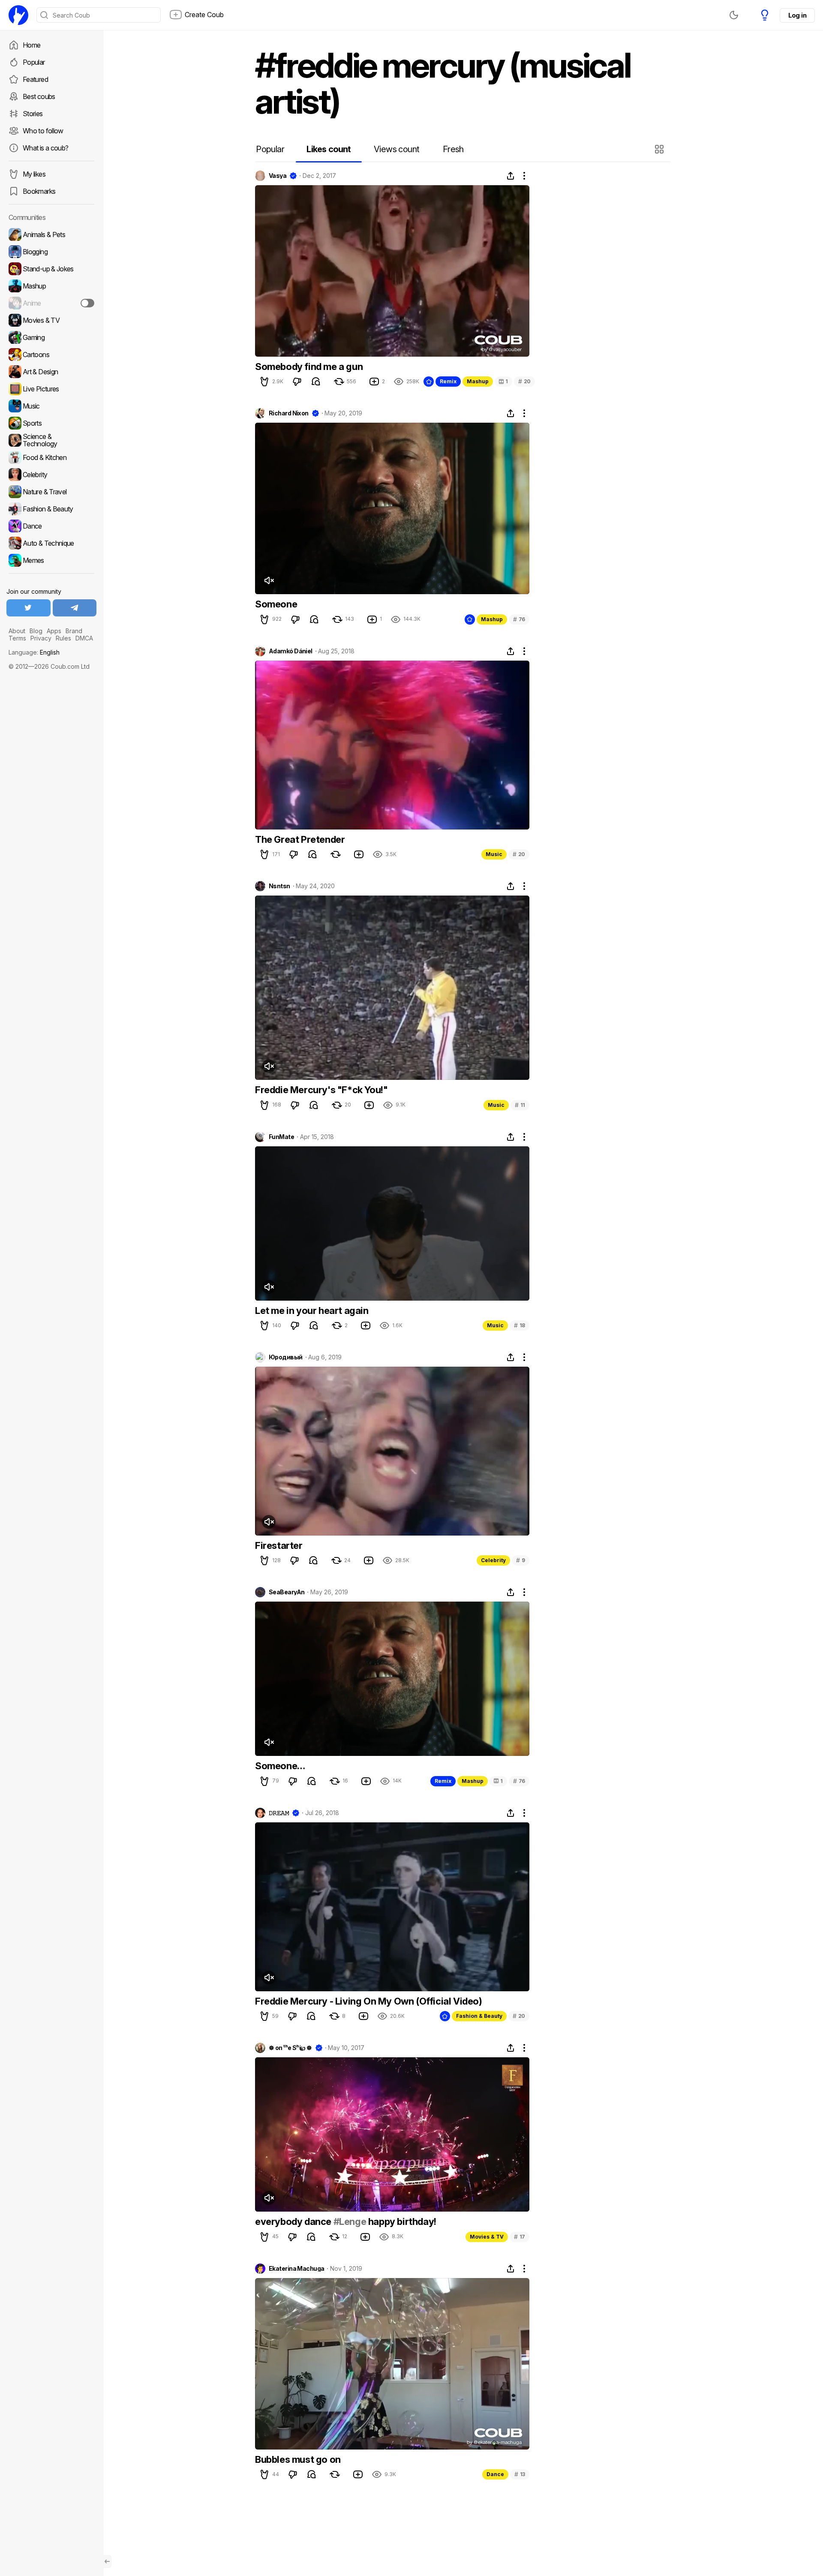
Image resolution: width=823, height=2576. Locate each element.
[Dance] (51, 526)
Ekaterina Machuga (296, 2269)
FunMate (281, 1137)
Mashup (478, 381)
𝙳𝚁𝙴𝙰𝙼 (279, 1813)
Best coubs (39, 96)
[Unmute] (269, 580)
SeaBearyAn (287, 1592)
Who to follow (43, 131)
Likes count (329, 149)
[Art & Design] (51, 372)
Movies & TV (487, 2237)
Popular (34, 62)
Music (494, 854)
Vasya (278, 176)
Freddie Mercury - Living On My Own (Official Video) (369, 2001)
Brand (74, 631)
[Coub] (18, 15)
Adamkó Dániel (291, 651)
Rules (63, 638)
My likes (34, 174)
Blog (36, 631)
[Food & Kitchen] (51, 457)
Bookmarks (39, 191)
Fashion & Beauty (479, 2016)
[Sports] (51, 423)
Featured (35, 79)
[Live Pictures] (51, 389)
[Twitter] (29, 608)
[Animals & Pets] (51, 234)
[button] (660, 149)
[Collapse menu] (107, 2561)
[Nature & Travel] (51, 492)
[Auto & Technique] (51, 543)
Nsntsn (279, 886)
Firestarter (279, 1545)
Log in (797, 15)
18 (520, 1325)
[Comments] (316, 382)
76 (519, 619)
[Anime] (51, 303)
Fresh (453, 149)
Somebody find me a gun (309, 367)
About (17, 631)
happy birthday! (401, 2221)
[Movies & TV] (51, 320)
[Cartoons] (51, 355)
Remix (448, 381)
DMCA (84, 638)
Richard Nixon (289, 413)
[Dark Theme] (734, 15)
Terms (17, 638)
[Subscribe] (87, 303)
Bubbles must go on (298, 2459)
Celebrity (493, 1560)
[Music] (51, 406)
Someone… (280, 1766)
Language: (34, 652)
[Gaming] (51, 337)
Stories (33, 114)
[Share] (511, 176)
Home (32, 45)
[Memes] (51, 560)
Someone (276, 604)
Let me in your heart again (312, 1311)
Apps (54, 631)
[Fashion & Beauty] (51, 509)
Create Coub (204, 15)
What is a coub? (45, 148)
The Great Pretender (300, 839)
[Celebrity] (51, 475)
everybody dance (294, 2221)
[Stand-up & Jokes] (51, 269)
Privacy (41, 638)
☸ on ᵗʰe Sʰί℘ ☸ (290, 2048)
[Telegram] (75, 608)
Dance (495, 2474)
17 (520, 2237)
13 (520, 2474)
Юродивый (286, 1357)
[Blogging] (51, 252)
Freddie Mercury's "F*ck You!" (321, 1090)
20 (524, 381)
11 (520, 1105)
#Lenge (350, 2221)
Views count (396, 149)
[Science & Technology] (51, 440)
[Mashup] (51, 286)
